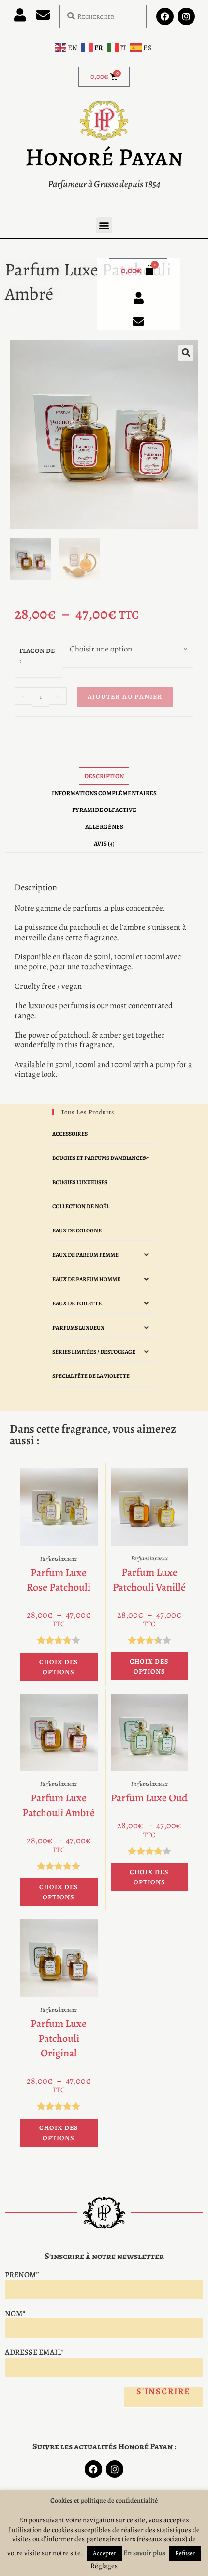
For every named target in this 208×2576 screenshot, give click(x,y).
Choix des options (59, 1667)
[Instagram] (186, 16)
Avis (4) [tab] (104, 844)
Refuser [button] (185, 2553)
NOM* (15, 2314)
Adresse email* (34, 2352)
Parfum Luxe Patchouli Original (59, 2039)
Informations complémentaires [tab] (104, 793)
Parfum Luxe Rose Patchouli (59, 1580)
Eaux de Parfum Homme (86, 1279)
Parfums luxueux (78, 1328)
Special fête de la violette (91, 1376)
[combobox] (103, 16)
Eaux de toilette (77, 1303)
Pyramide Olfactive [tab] (104, 810)
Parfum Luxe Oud (149, 1798)
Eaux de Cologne (77, 1230)
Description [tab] (104, 776)
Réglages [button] (104, 2566)
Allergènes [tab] (104, 827)
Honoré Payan (104, 157)
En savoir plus (144, 2553)
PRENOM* (22, 2275)
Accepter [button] (104, 2553)
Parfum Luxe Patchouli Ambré (59, 1805)
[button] (104, 225)
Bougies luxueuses (80, 1182)
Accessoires (70, 1134)
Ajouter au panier (125, 697)
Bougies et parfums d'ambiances (99, 1158)
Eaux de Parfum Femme (85, 1255)
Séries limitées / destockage (94, 1352)
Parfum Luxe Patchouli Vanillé (149, 1580)
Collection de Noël (81, 1206)
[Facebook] (165, 16)
